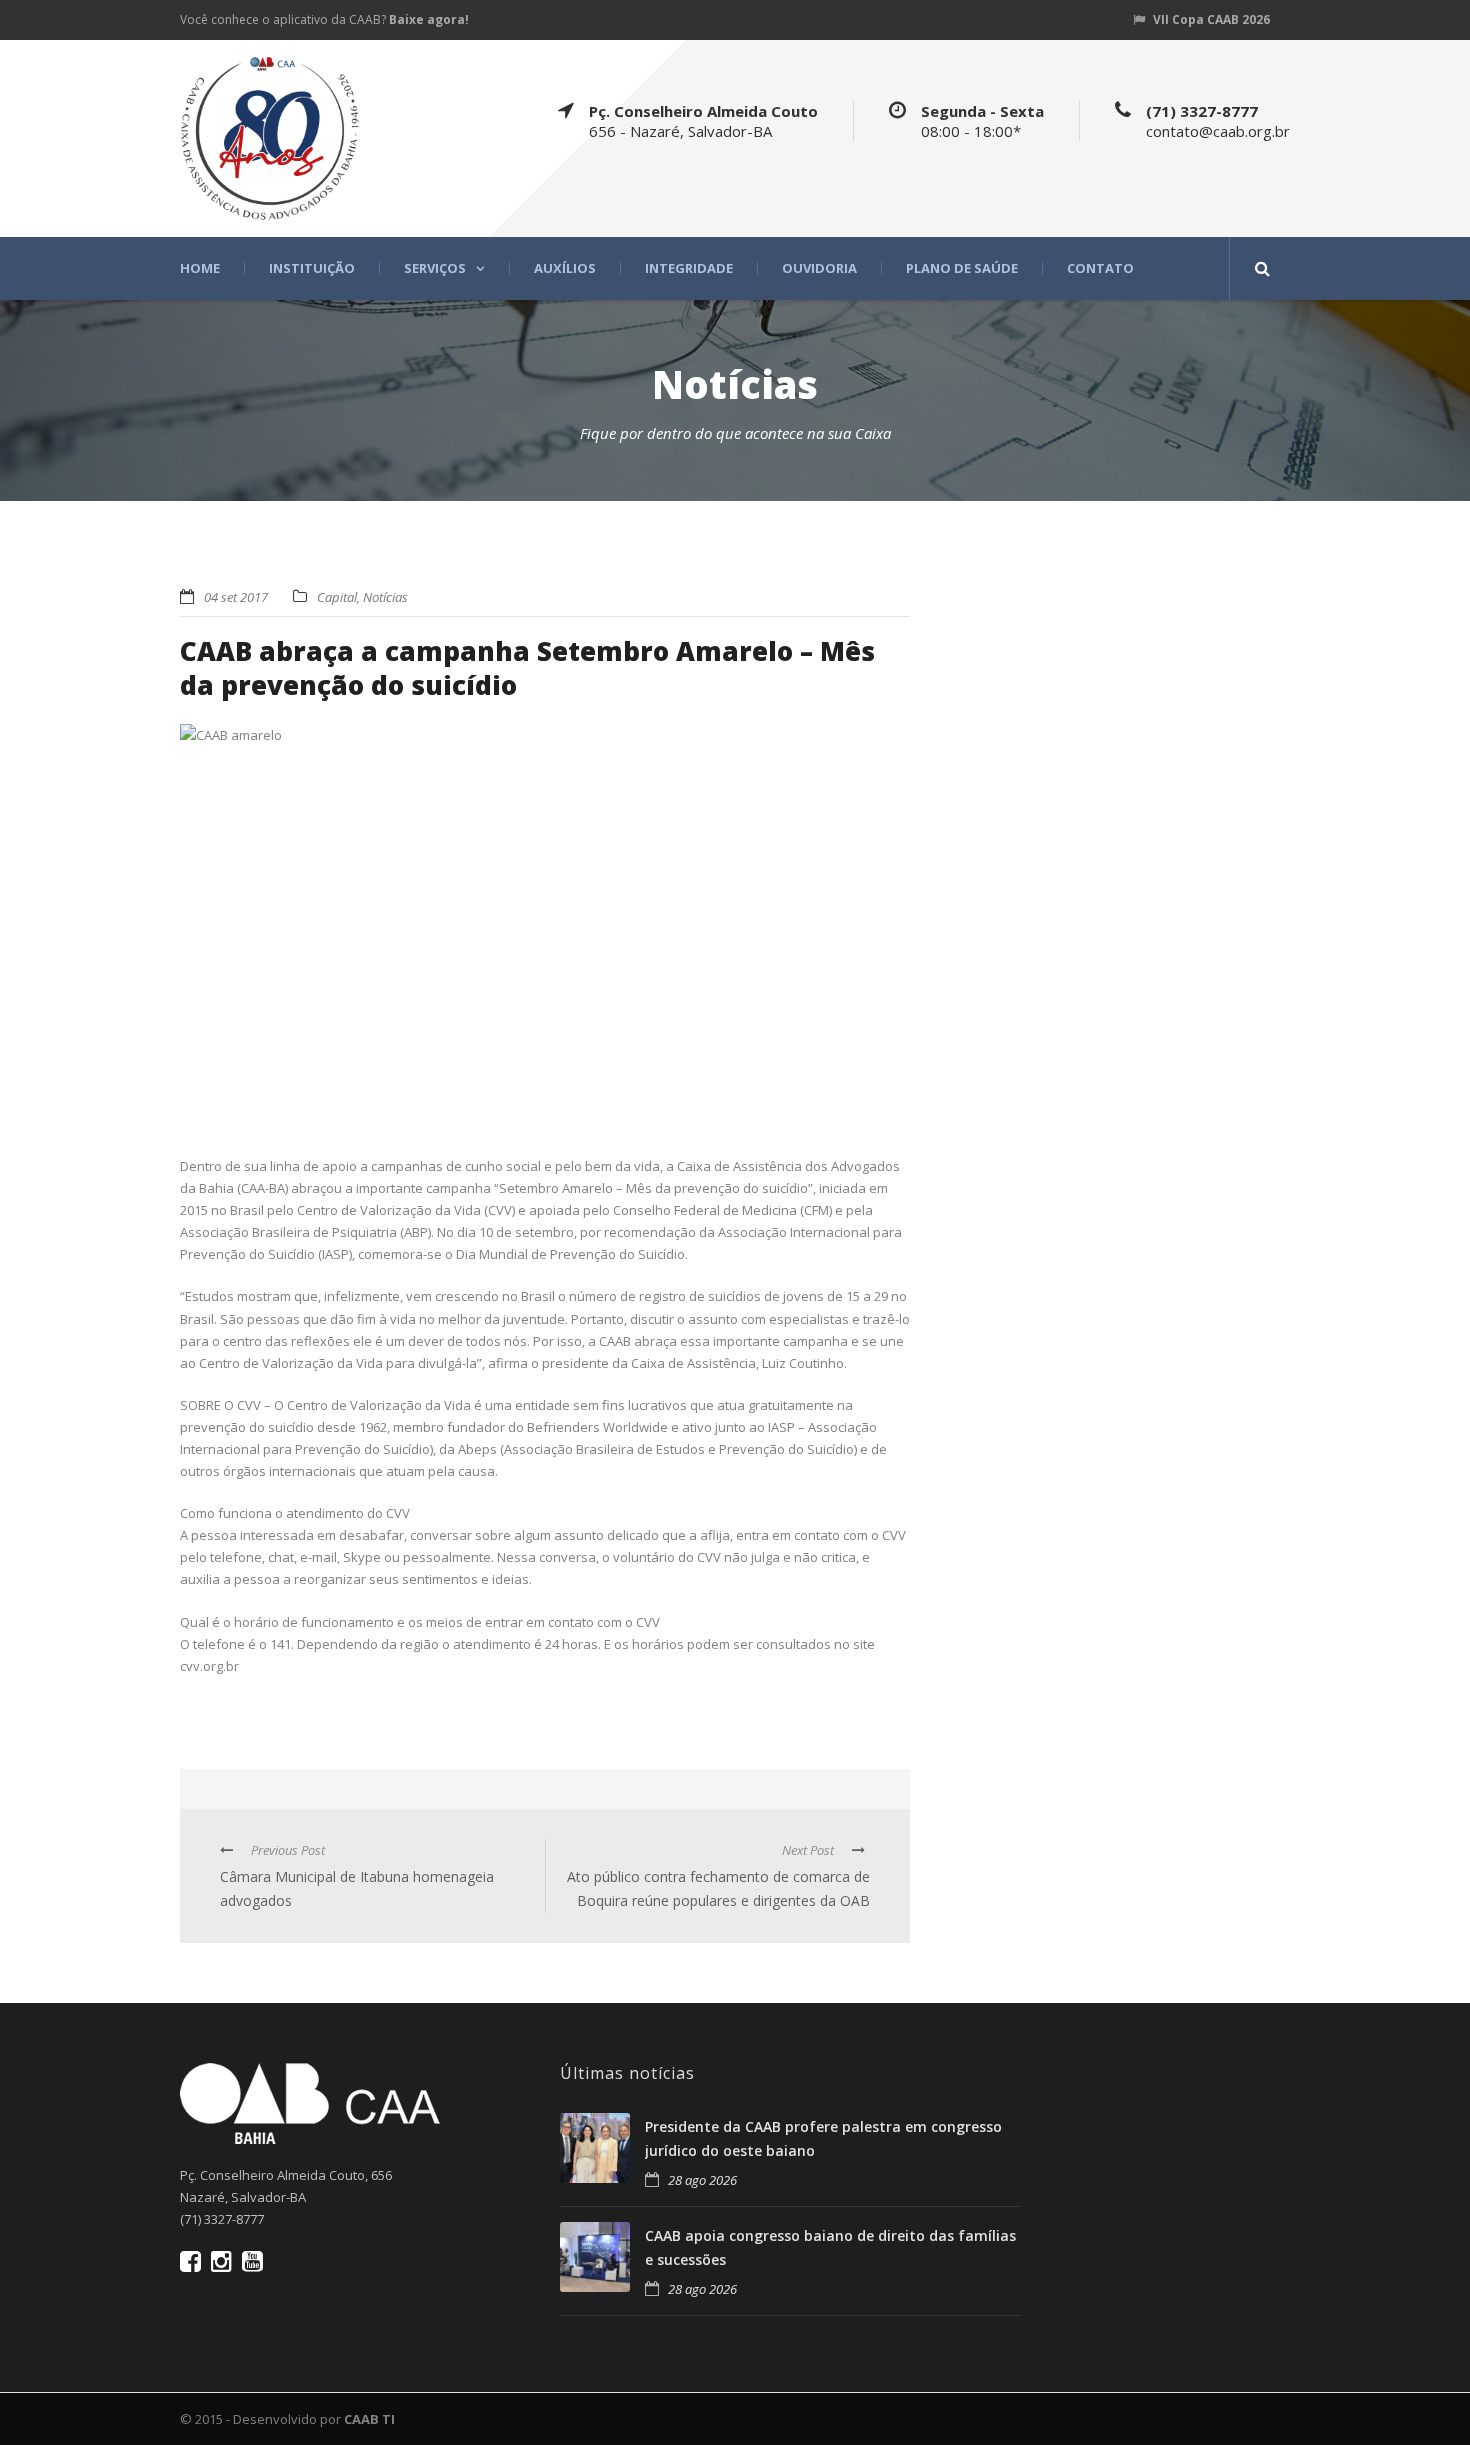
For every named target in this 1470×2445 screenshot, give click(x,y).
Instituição (312, 268)
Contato (1100, 268)
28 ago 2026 (702, 2180)
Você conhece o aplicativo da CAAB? (324, 19)
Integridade (689, 268)
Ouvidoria (819, 268)
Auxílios (565, 268)
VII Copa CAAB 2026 (1211, 19)
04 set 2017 (236, 597)
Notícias (385, 597)
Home (200, 268)
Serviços (435, 268)
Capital (337, 597)
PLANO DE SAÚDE (962, 268)
